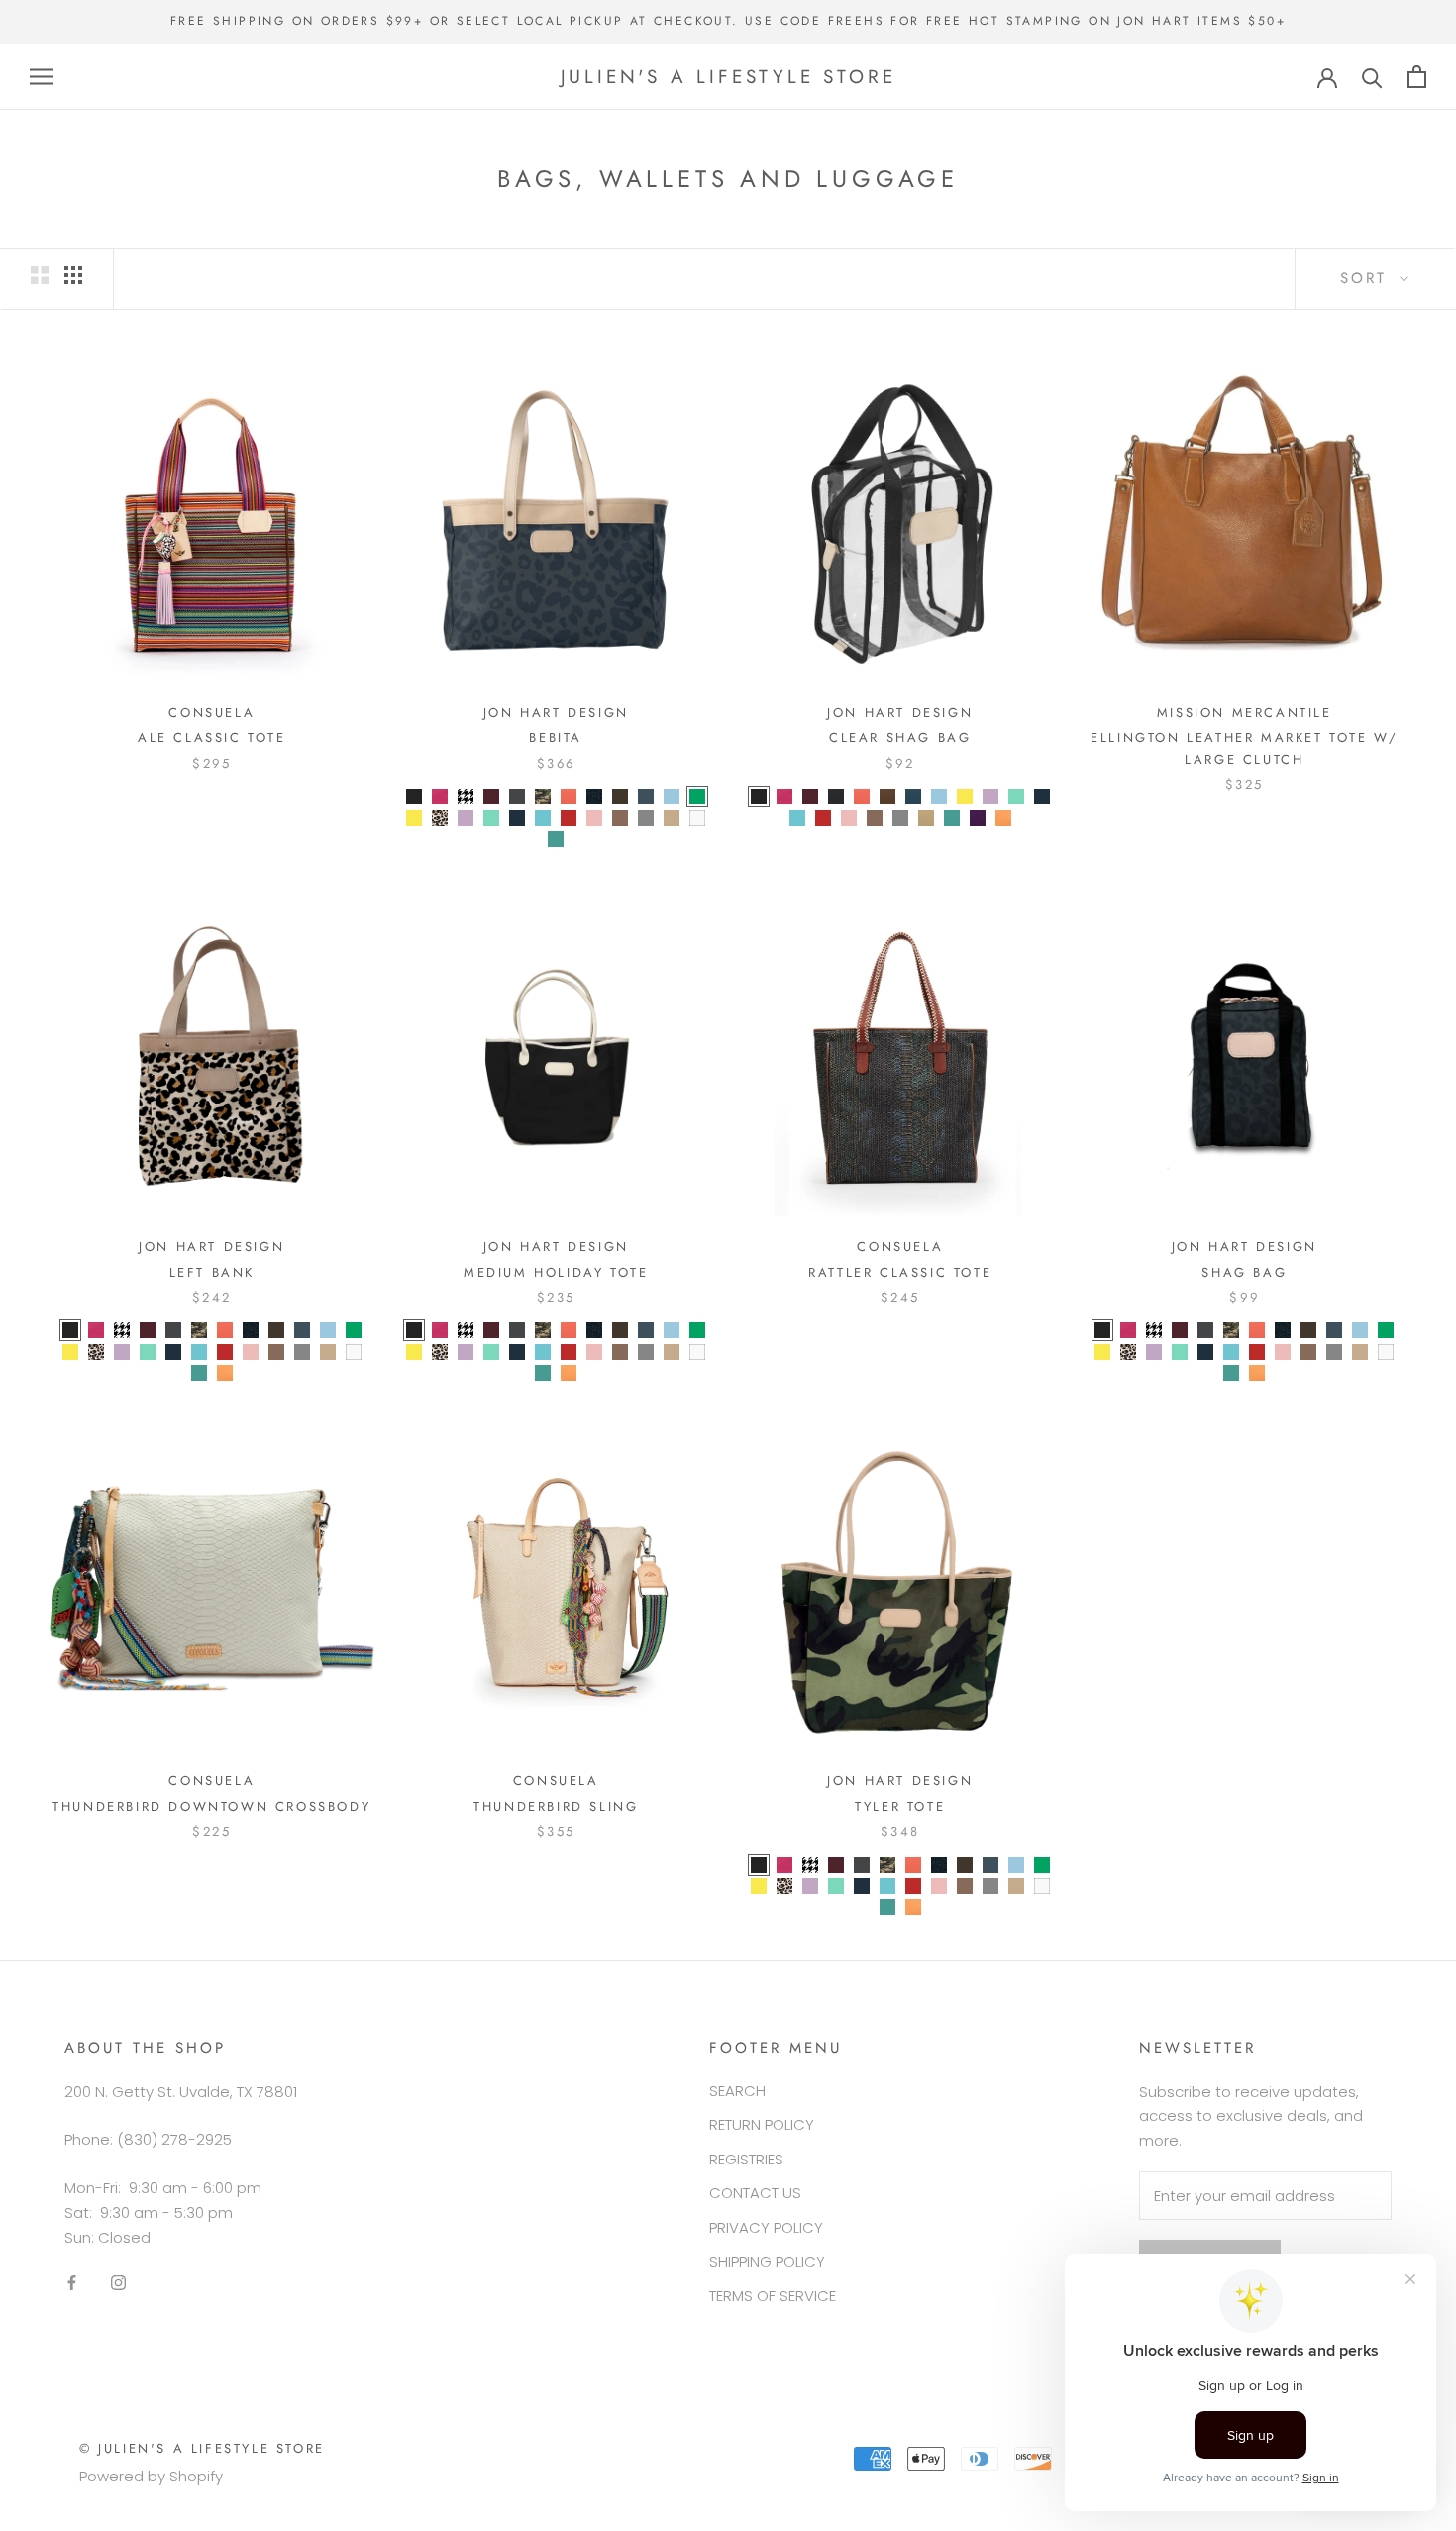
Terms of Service (773, 2296)
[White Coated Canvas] (697, 818)
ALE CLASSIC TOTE (212, 738)
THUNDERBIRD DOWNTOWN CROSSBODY (211, 1806)
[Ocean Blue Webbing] (797, 818)
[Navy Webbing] (1042, 796)
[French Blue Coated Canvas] (646, 796)
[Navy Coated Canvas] (517, 818)
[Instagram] (118, 2282)
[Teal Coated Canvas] (556, 839)
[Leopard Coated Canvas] (440, 818)
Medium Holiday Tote (556, 1272)
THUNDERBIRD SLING (556, 1806)
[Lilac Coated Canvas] (466, 818)
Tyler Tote (900, 1806)
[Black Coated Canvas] (414, 796)
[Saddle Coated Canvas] (620, 818)
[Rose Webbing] (849, 818)
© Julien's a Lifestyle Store (202, 2448)
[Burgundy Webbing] (810, 796)
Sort (1367, 278)
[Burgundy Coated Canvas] (491, 796)
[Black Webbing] (759, 796)
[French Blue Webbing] (913, 796)
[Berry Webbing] (784, 796)
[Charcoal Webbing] (836, 796)
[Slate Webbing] (900, 818)
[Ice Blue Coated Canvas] (672, 796)
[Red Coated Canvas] (569, 818)
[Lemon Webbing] (965, 796)
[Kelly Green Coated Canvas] (697, 796)
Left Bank (212, 1272)
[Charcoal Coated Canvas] (517, 796)
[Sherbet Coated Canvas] (225, 1373)
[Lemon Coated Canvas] (414, 818)
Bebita (556, 738)
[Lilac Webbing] (990, 796)
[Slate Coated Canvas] (646, 818)
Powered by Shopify (151, 2476)
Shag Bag (1244, 1272)
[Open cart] (1417, 77)
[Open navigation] (42, 77)
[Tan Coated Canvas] (672, 818)
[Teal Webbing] (952, 818)
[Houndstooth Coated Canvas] (466, 796)
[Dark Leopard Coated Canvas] (594, 796)
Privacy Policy (766, 2227)
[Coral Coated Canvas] (569, 796)
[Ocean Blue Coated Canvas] (543, 818)
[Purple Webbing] (978, 818)
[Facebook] (72, 2282)
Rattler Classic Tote (900, 1272)
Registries (746, 2159)
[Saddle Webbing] (875, 818)
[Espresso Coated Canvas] (620, 796)
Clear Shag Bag (900, 738)
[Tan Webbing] (926, 818)
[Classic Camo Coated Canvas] (543, 796)
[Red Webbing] (823, 818)
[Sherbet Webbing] (1003, 818)
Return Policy (762, 2124)
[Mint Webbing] (1016, 796)
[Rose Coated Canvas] (594, 818)
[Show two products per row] (40, 275)
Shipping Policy (767, 2261)
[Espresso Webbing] (887, 796)
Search (737, 2091)
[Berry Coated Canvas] (440, 796)
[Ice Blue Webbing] (939, 796)
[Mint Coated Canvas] (491, 818)
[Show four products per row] (73, 275)
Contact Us (755, 2193)
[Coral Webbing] (862, 796)
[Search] (1372, 77)
